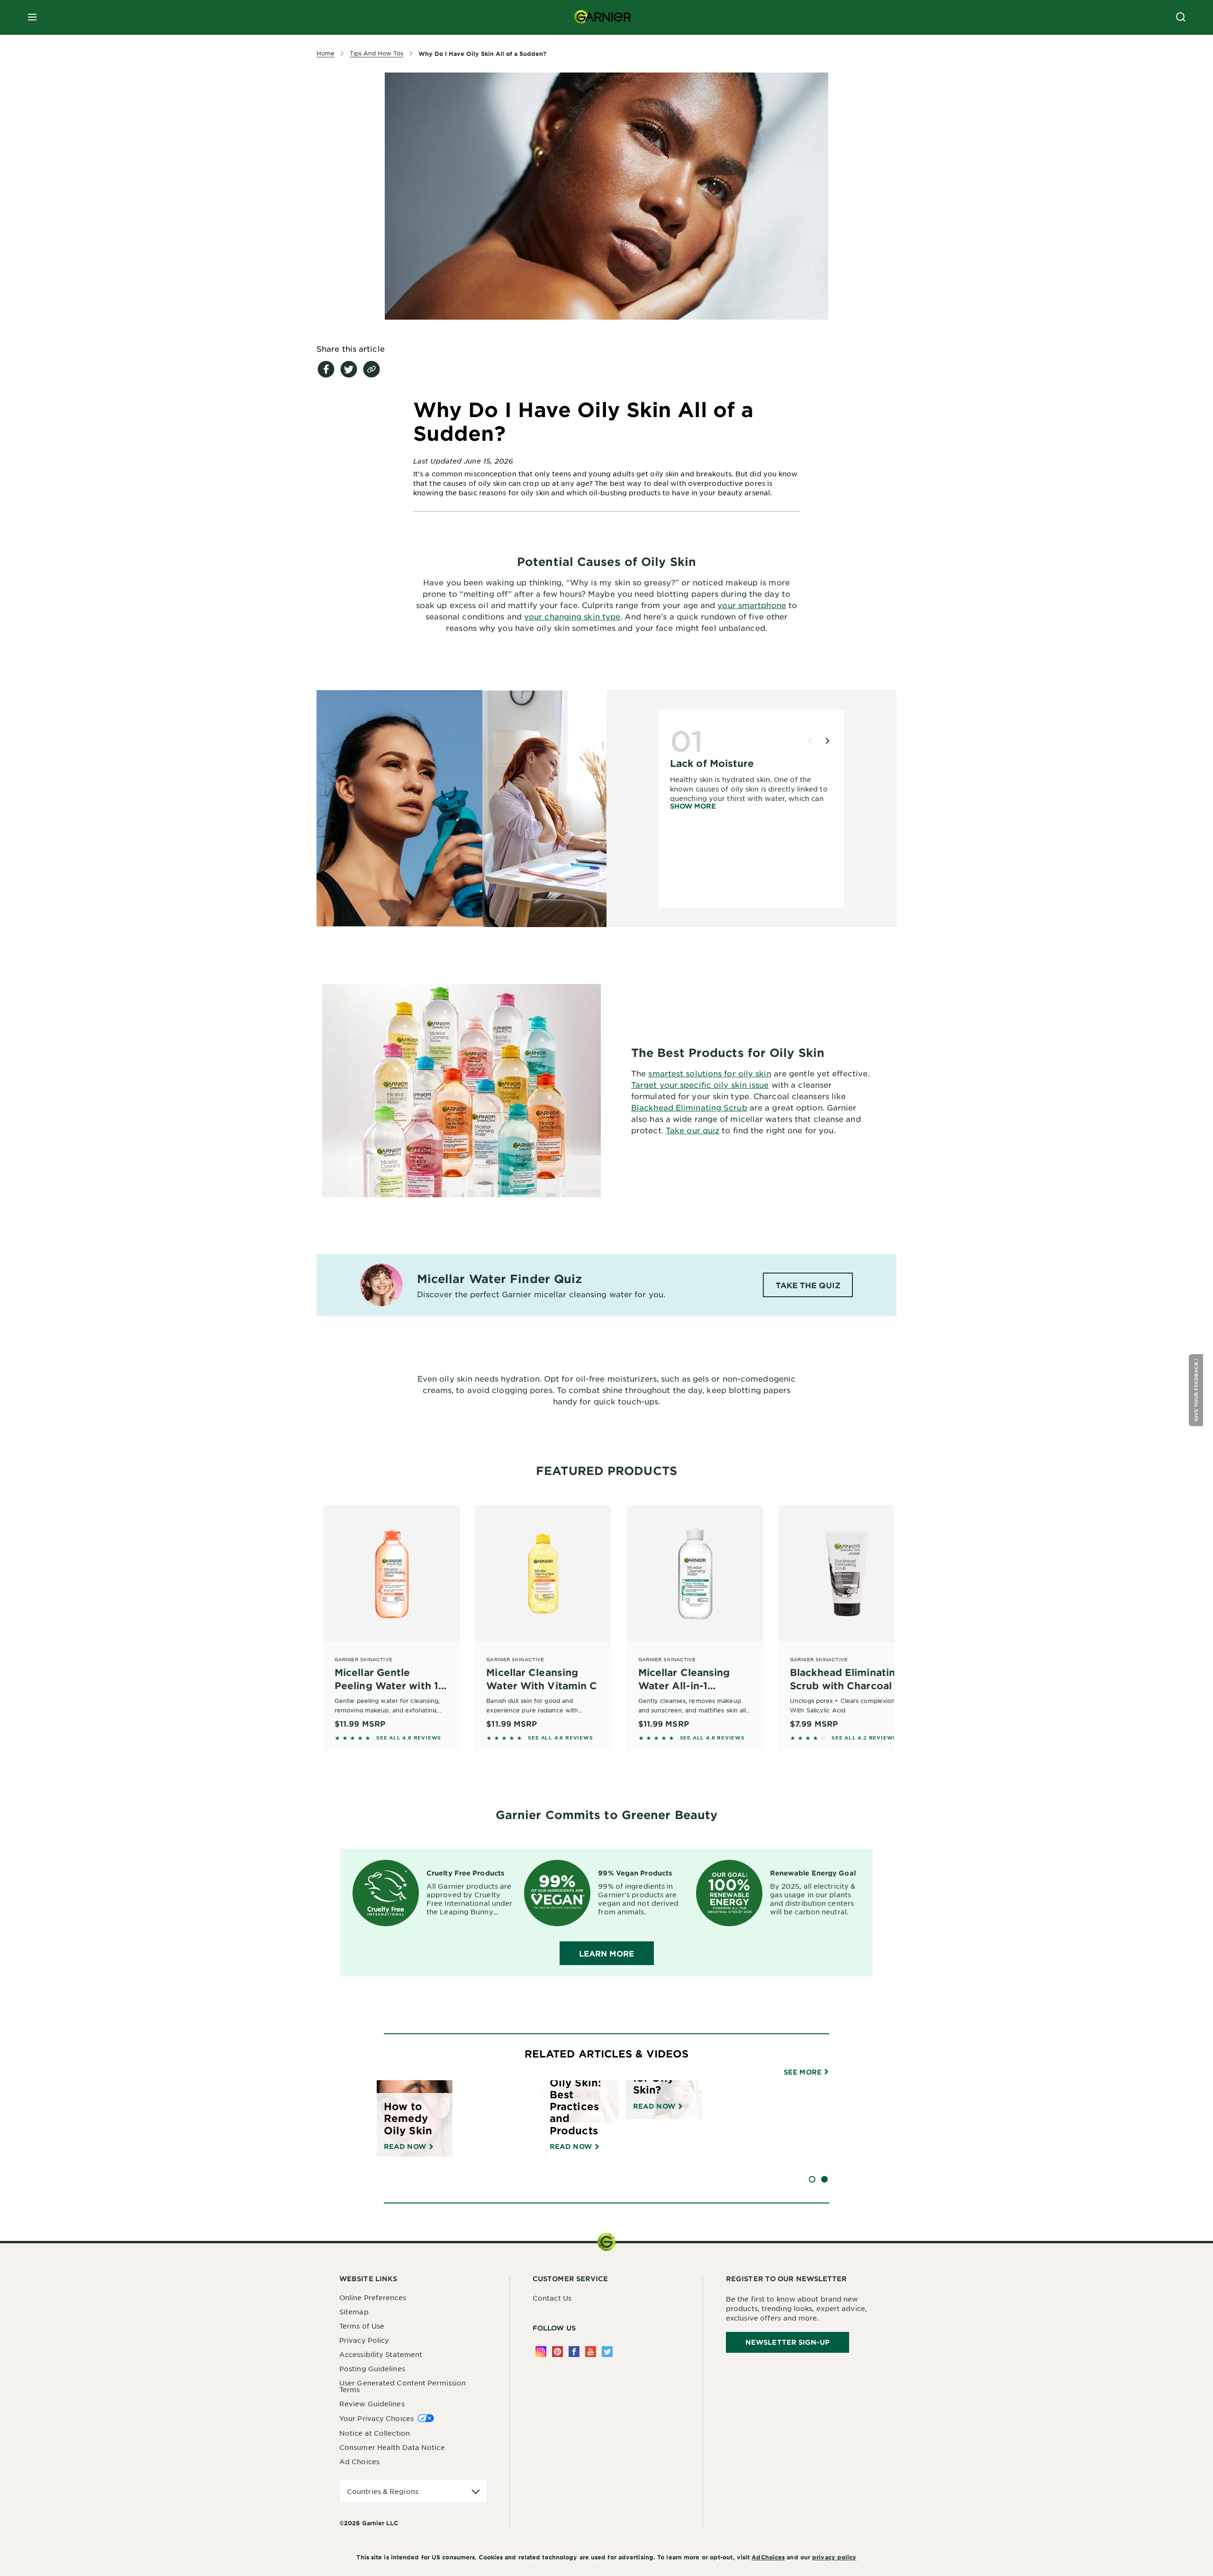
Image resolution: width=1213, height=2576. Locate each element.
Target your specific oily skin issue (700, 1084)
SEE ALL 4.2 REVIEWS (864, 1738)
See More (804, 2072)
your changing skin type (572, 616)
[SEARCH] (1181, 17)
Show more (693, 806)
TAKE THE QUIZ (808, 1285)
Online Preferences (373, 2297)
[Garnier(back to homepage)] (603, 17)
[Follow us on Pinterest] (557, 2352)
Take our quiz (692, 1130)
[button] (1197, 1390)
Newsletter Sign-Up (788, 2342)
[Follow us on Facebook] (574, 2352)
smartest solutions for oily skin (710, 1073)
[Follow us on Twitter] (607, 2352)
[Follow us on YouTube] (591, 2352)
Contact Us (552, 2298)
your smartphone (752, 605)
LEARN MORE (607, 1953)
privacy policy (834, 2557)
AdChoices (768, 2557)
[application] (413, 2491)
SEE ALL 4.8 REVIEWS (409, 1738)
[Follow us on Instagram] (541, 2352)
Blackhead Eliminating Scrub (689, 1107)
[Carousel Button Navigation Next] (827, 741)
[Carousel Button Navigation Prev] (810, 741)
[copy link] (371, 369)
